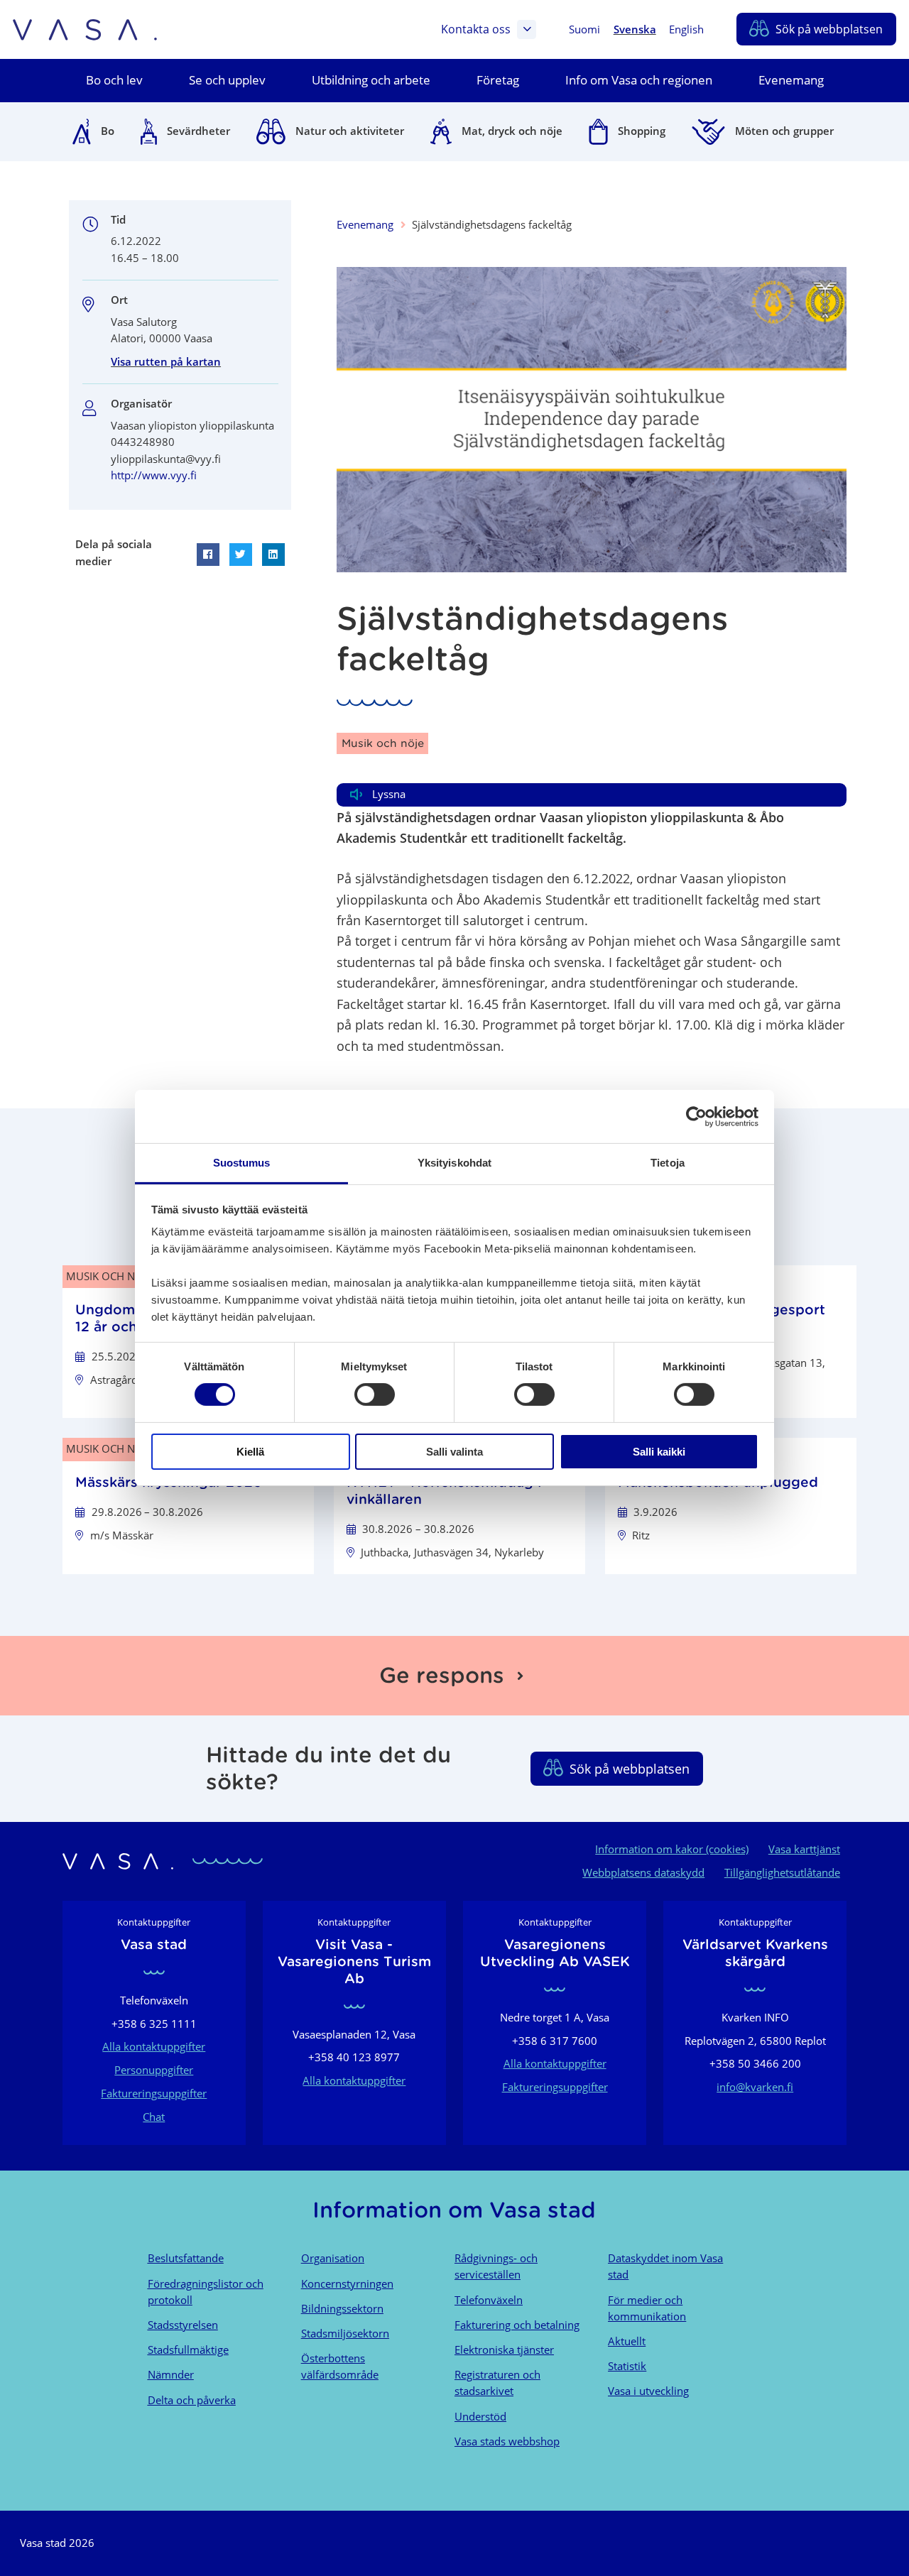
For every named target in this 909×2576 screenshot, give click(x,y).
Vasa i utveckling (648, 2391)
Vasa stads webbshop (507, 2441)
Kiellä (250, 1452)
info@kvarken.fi (755, 2087)
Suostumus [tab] (242, 1163)
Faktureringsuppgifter (154, 2093)
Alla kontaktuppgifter (154, 2046)
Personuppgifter (154, 2070)
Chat (154, 2117)
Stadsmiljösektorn (345, 2333)
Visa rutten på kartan (166, 361)
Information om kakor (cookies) (672, 1849)
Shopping (642, 131)
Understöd (480, 2416)
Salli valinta (454, 1452)
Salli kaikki (659, 1452)
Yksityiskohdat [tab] (454, 1163)
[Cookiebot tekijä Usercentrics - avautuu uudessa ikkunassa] (696, 1116)
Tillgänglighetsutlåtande (782, 1872)
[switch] (375, 1395)
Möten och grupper (784, 131)
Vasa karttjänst (804, 1849)
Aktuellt (627, 2341)
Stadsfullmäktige (188, 2349)
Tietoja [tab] (668, 1163)
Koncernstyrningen (347, 2283)
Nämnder (171, 2374)
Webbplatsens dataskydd (643, 1872)
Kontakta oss (476, 29)
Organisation (333, 2258)
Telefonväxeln (489, 2300)
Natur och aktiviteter (350, 131)
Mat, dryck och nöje (512, 131)
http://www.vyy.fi (154, 475)
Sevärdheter (198, 131)
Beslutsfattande (186, 2258)
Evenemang (365, 224)
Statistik (627, 2366)
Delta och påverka (192, 2400)
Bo (108, 131)
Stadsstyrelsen (183, 2325)
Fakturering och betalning (517, 2325)
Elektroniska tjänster (504, 2349)
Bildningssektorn (342, 2308)
